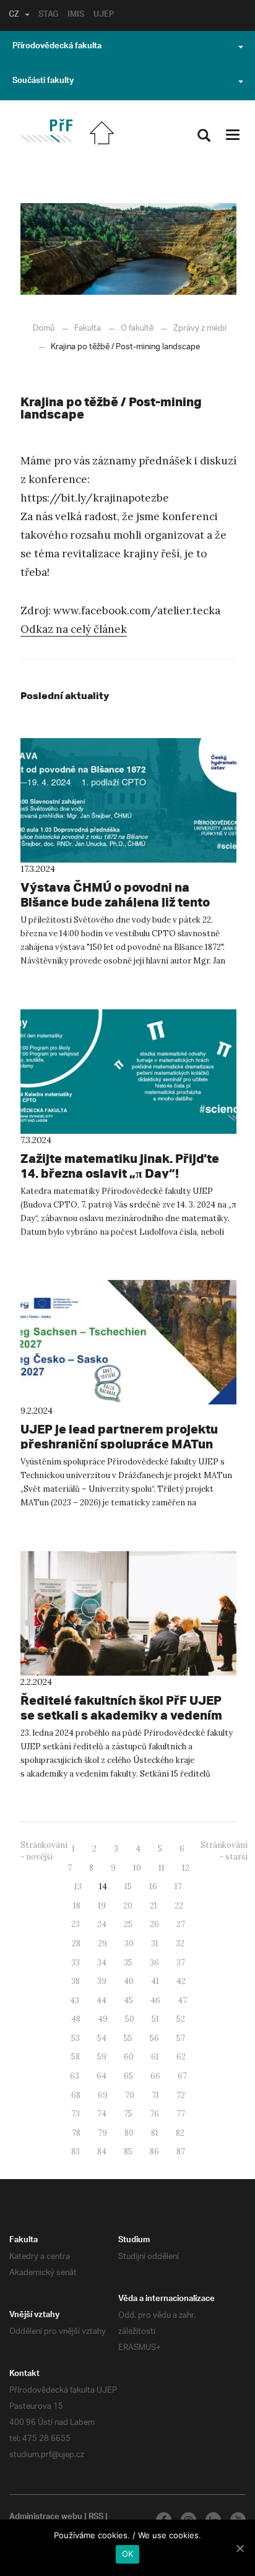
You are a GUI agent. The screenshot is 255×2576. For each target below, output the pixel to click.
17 (178, 1886)
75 (128, 2114)
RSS (96, 2518)
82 (180, 2133)
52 (181, 2019)
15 (128, 1886)
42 (181, 1981)
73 (76, 2114)
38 (76, 1981)
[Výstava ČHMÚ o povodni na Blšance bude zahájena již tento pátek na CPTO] (128, 800)
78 (76, 2133)
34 (102, 1963)
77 (181, 2114)
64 (102, 2076)
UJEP (104, 15)
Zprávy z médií (200, 329)
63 (75, 2076)
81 (155, 2133)
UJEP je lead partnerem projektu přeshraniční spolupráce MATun (119, 1436)
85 (128, 2152)
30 (129, 1943)
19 (102, 1906)
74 (102, 2114)
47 (182, 2000)
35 (128, 1963)
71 (155, 2095)
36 (154, 1963)
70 (130, 2095)
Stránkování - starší (224, 1851)
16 (153, 1886)
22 (179, 1906)
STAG (48, 15)
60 (129, 2057)
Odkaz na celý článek (74, 629)
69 (103, 2095)
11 (162, 1868)
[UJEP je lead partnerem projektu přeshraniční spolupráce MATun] (128, 1342)
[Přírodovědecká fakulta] (46, 131)
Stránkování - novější (44, 1851)
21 (153, 1906)
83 (76, 2152)
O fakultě (137, 329)
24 (102, 1924)
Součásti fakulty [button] (43, 82)
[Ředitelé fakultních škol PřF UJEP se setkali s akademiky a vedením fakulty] (128, 1613)
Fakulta (88, 329)
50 (130, 2019)
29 (102, 1943)
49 (103, 2019)
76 (154, 2114)
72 (181, 2095)
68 (76, 2095)
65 (128, 2076)
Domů (44, 329)
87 (181, 2152)
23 (76, 1924)
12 (186, 1868)
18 (77, 1906)
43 (75, 2000)
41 (155, 1981)
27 (181, 1924)
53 (76, 2038)
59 (102, 2057)
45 (128, 2000)
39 (102, 1981)
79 (102, 2133)
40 (129, 1981)
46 (155, 2000)
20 (128, 1906)
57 (181, 2038)
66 (155, 2076)
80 (129, 2133)
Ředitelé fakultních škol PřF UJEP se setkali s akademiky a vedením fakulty (121, 1715)
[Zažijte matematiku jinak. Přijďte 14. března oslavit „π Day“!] (128, 1072)
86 (154, 2152)
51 (155, 2019)
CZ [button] (14, 15)
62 (181, 2057)
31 (155, 1943)
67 (182, 2076)
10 (137, 1868)
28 (76, 1943)
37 (181, 1963)
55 (128, 2038)
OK (128, 2554)
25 (128, 1924)
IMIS (76, 15)
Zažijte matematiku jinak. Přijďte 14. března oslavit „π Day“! (120, 1166)
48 (76, 2019)
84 (102, 2152)
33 (76, 1963)
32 (180, 1943)
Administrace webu (46, 2518)
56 (154, 2038)
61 (155, 2057)
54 (102, 2038)
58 (76, 2057)
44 (102, 2000)
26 (154, 1924)
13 (78, 1886)
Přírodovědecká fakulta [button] (57, 47)
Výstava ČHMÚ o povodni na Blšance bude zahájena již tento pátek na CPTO (115, 902)
